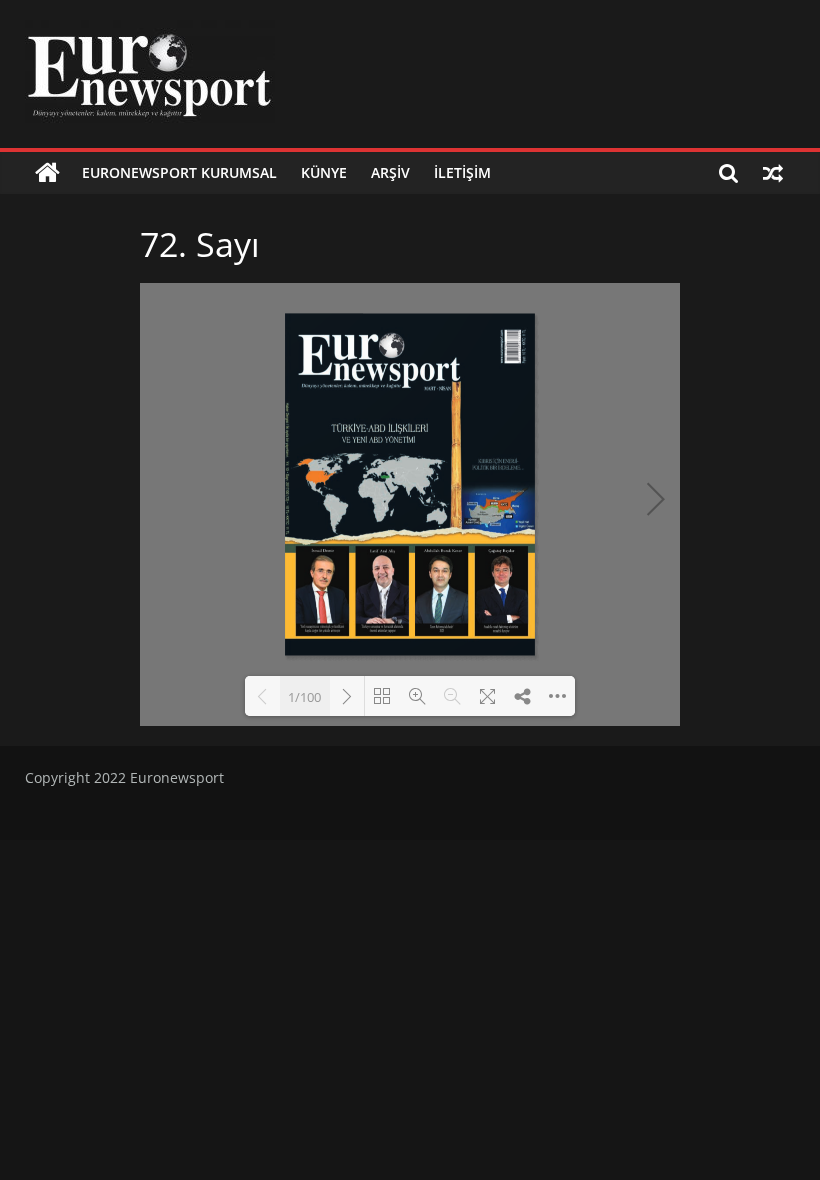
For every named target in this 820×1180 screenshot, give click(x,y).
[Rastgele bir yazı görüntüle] (773, 173)
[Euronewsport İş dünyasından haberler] (47, 173)
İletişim (462, 172)
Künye (324, 172)
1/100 (304, 697)
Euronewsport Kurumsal (179, 172)
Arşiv (390, 172)
